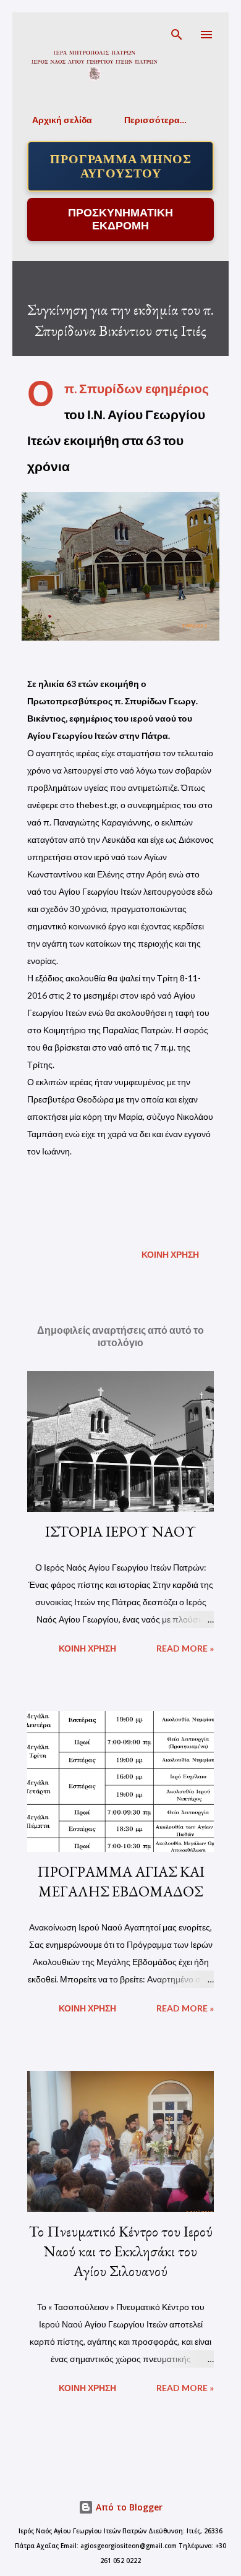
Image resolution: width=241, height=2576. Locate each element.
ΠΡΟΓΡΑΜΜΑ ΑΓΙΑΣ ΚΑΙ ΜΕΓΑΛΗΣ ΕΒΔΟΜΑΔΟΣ (121, 1881)
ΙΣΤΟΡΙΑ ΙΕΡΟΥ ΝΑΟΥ (120, 1531)
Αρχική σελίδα (62, 120)
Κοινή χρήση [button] (170, 1254)
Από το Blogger (128, 2507)
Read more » (185, 1648)
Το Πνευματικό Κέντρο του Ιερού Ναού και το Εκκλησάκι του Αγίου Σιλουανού (121, 2251)
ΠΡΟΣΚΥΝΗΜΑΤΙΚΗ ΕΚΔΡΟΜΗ (120, 219)
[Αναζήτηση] (177, 35)
